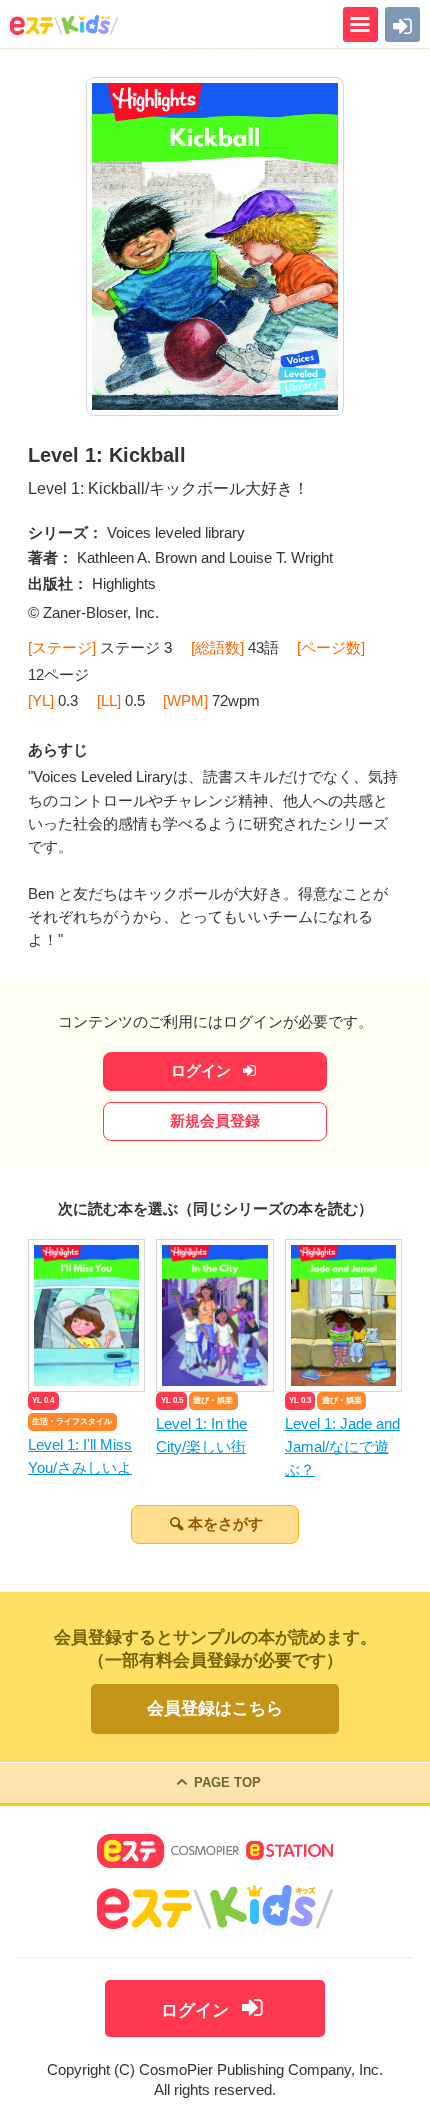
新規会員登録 (215, 1121)
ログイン (203, 1071)
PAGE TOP (227, 1782)
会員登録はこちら (215, 1708)
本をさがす (225, 1524)
